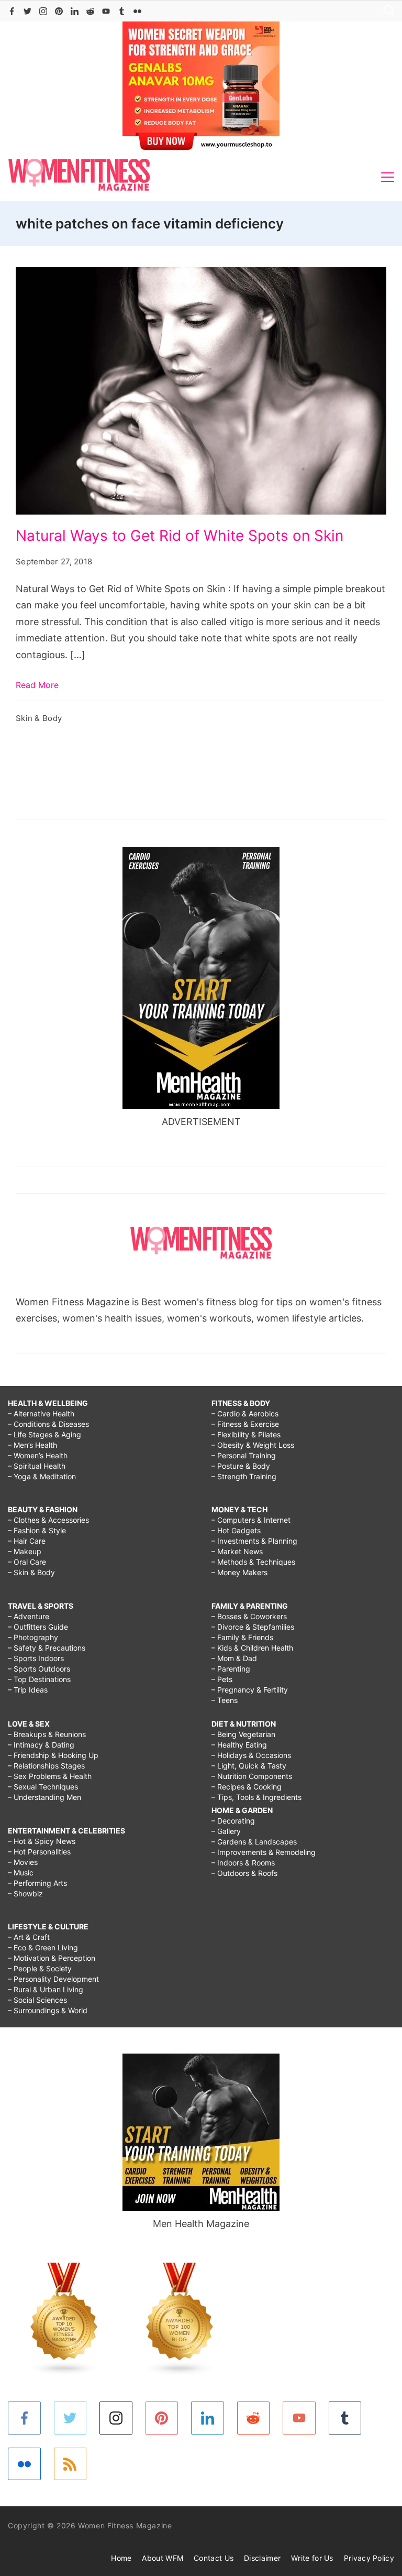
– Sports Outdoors (39, 1669)
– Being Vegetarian (243, 1734)
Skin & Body (39, 718)
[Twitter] (27, 11)
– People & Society (40, 1968)
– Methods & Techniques (253, 1562)
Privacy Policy (369, 2558)
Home (121, 2558)
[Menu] (388, 177)
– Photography (33, 1637)
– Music (21, 1873)
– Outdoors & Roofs (244, 1873)
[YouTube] (106, 11)
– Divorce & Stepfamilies (253, 1627)
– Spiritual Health (37, 1466)
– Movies (23, 1862)
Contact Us (214, 2558)
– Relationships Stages (46, 1766)
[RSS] (70, 2464)
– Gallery (226, 1831)
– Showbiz (25, 1893)
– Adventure (29, 1616)
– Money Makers (239, 1572)
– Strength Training (244, 1476)
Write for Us (312, 2558)
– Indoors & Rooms (243, 1863)
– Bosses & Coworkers (249, 1616)
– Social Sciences (37, 2000)
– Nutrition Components (252, 1776)
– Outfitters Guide (38, 1627)
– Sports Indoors (36, 1658)
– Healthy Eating (239, 1745)
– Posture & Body (241, 1466)
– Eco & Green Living (43, 1947)
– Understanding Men (44, 1797)
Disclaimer (262, 2558)
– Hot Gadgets (236, 1530)
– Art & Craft (29, 1937)
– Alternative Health (41, 1413)
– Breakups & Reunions (47, 1734)
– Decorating (233, 1821)
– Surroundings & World (48, 2010)
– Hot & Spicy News (42, 1841)
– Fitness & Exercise (245, 1424)
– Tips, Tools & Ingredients (256, 1797)
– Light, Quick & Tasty (249, 1766)
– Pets (222, 1679)
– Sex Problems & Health (50, 1776)
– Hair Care (27, 1541)
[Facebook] (12, 11)
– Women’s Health (38, 1455)
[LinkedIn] (75, 11)
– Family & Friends (242, 1637)
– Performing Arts (37, 1883)
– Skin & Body (31, 1572)
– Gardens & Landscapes (254, 1842)
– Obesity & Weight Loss (253, 1445)
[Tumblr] (122, 11)
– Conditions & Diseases (48, 1424)
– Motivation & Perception (52, 1958)
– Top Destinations (39, 1679)
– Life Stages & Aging (44, 1434)
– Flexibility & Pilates (246, 1434)
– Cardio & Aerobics (245, 1413)
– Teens (225, 1700)
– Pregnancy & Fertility (250, 1690)
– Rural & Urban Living (46, 1989)
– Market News (237, 1551)
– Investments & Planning (254, 1541)
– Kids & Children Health (252, 1648)
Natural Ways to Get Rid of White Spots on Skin (180, 536)
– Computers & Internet (251, 1520)
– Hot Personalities (39, 1852)
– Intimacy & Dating (41, 1745)
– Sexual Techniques (43, 1787)
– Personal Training (244, 1455)
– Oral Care (27, 1562)
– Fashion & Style (37, 1530)
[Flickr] (137, 11)
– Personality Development (53, 1979)
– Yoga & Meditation (42, 1476)
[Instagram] (43, 11)
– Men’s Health (32, 1445)
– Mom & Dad (234, 1658)
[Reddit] (90, 11)
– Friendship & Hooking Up (53, 1755)
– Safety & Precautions (47, 1648)
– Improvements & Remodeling (264, 1852)
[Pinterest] (59, 11)
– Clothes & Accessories (48, 1520)
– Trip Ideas (28, 1690)
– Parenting (231, 1669)
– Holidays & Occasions (251, 1755)
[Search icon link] (386, 11)
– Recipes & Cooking (247, 1787)
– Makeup (25, 1551)
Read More (37, 685)
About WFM (163, 2558)
